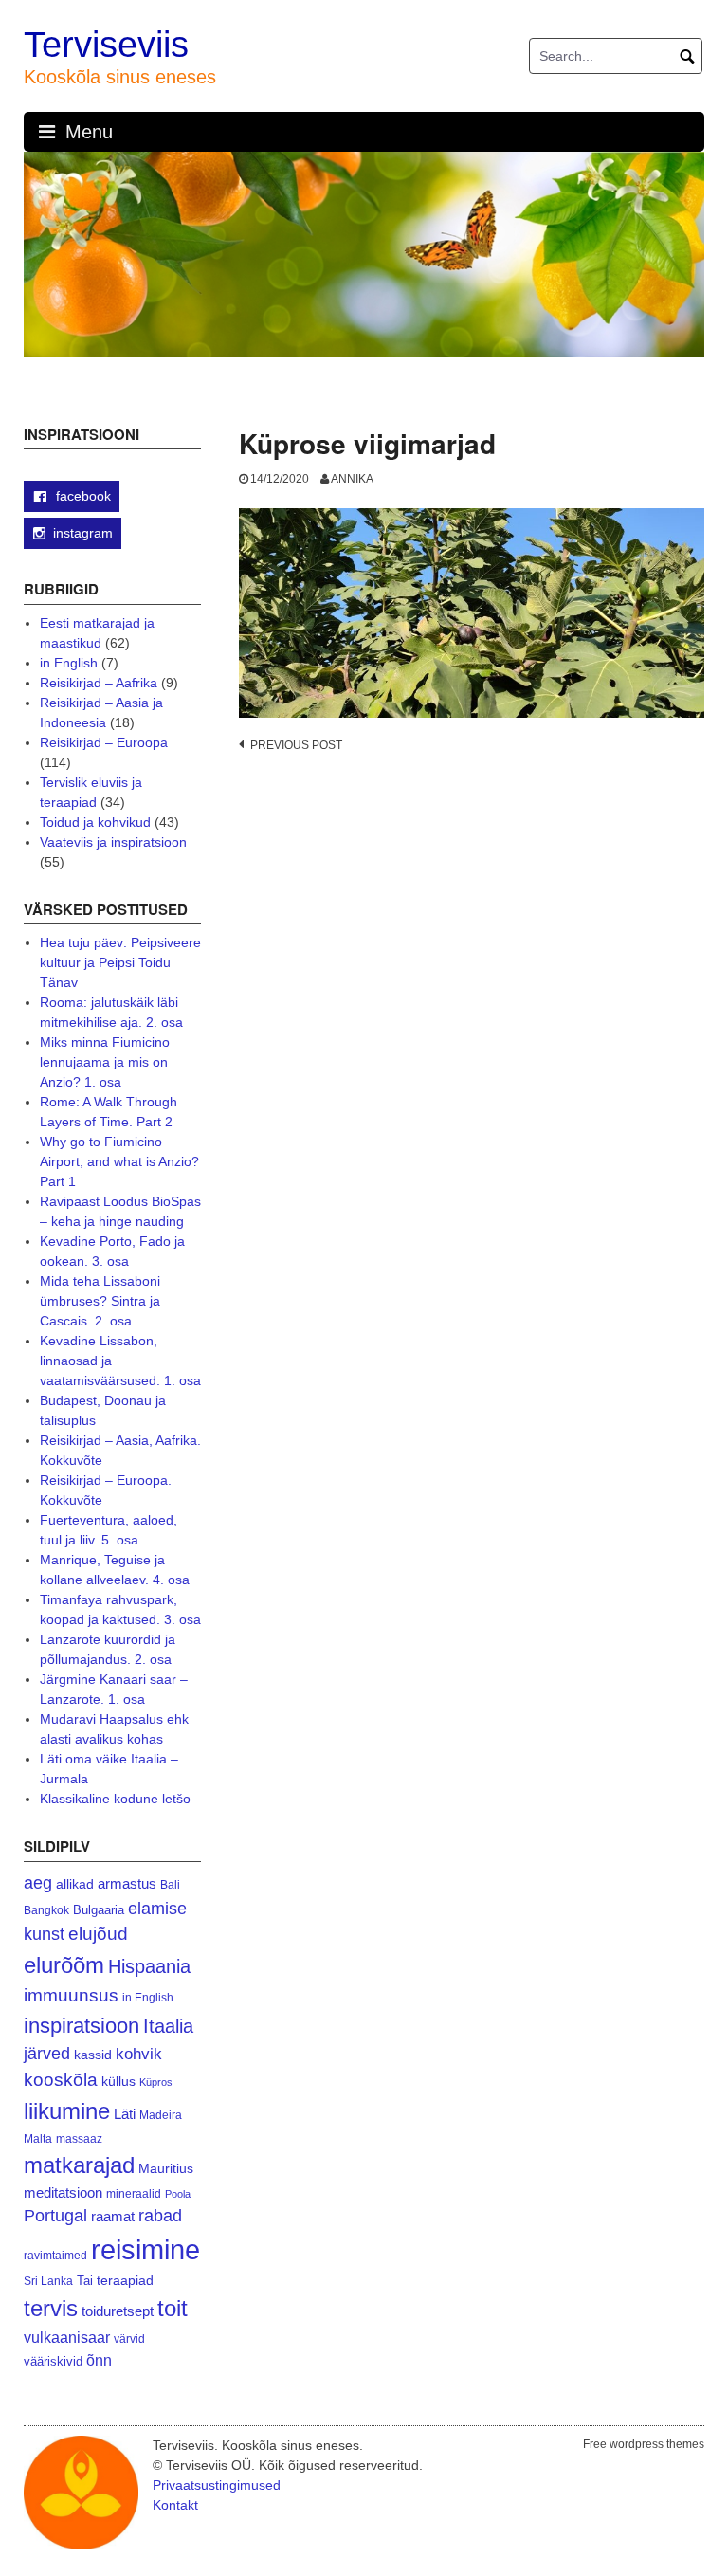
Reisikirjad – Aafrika (99, 683)
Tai (85, 2281)
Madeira (161, 2115)
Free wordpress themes (644, 2444)
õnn (99, 2360)
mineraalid (134, 2194)
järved (47, 2054)
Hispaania (149, 1966)
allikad (75, 1884)
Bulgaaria (99, 1910)
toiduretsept (118, 2311)
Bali (170, 1884)
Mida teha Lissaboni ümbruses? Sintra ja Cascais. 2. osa (100, 1301)
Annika (352, 479)
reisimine (146, 2249)
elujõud (98, 1934)
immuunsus (71, 1995)
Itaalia (168, 2026)
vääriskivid (53, 2361)
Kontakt (175, 2505)
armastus (127, 1883)
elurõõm (64, 1965)
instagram (83, 533)
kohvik (139, 2054)
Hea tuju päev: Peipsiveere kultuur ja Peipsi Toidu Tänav (120, 962)
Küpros (156, 2082)
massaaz (79, 2139)
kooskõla (61, 2080)
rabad (160, 2216)
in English (69, 663)
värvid (129, 2339)
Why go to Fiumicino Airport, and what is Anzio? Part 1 (119, 1161)
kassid (93, 2055)
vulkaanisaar (67, 2337)
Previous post (296, 745)
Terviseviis (106, 45)
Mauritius (166, 2169)
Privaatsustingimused (217, 2485)
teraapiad (125, 2280)
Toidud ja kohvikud (95, 822)
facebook (82, 496)
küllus (118, 2082)
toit (173, 2309)
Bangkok (46, 1910)
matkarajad (79, 2165)
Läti (125, 2114)
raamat (113, 2217)
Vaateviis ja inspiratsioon (113, 842)
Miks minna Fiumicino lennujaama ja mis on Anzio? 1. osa (105, 1062)
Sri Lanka (48, 2281)
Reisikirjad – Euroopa (104, 742)
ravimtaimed (55, 2256)
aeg (38, 1883)
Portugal (55, 2216)
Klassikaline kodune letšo (115, 1799)
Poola (178, 2194)
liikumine (67, 2111)
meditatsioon (63, 2193)
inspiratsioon (82, 2026)
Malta (38, 2138)
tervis (51, 2308)
